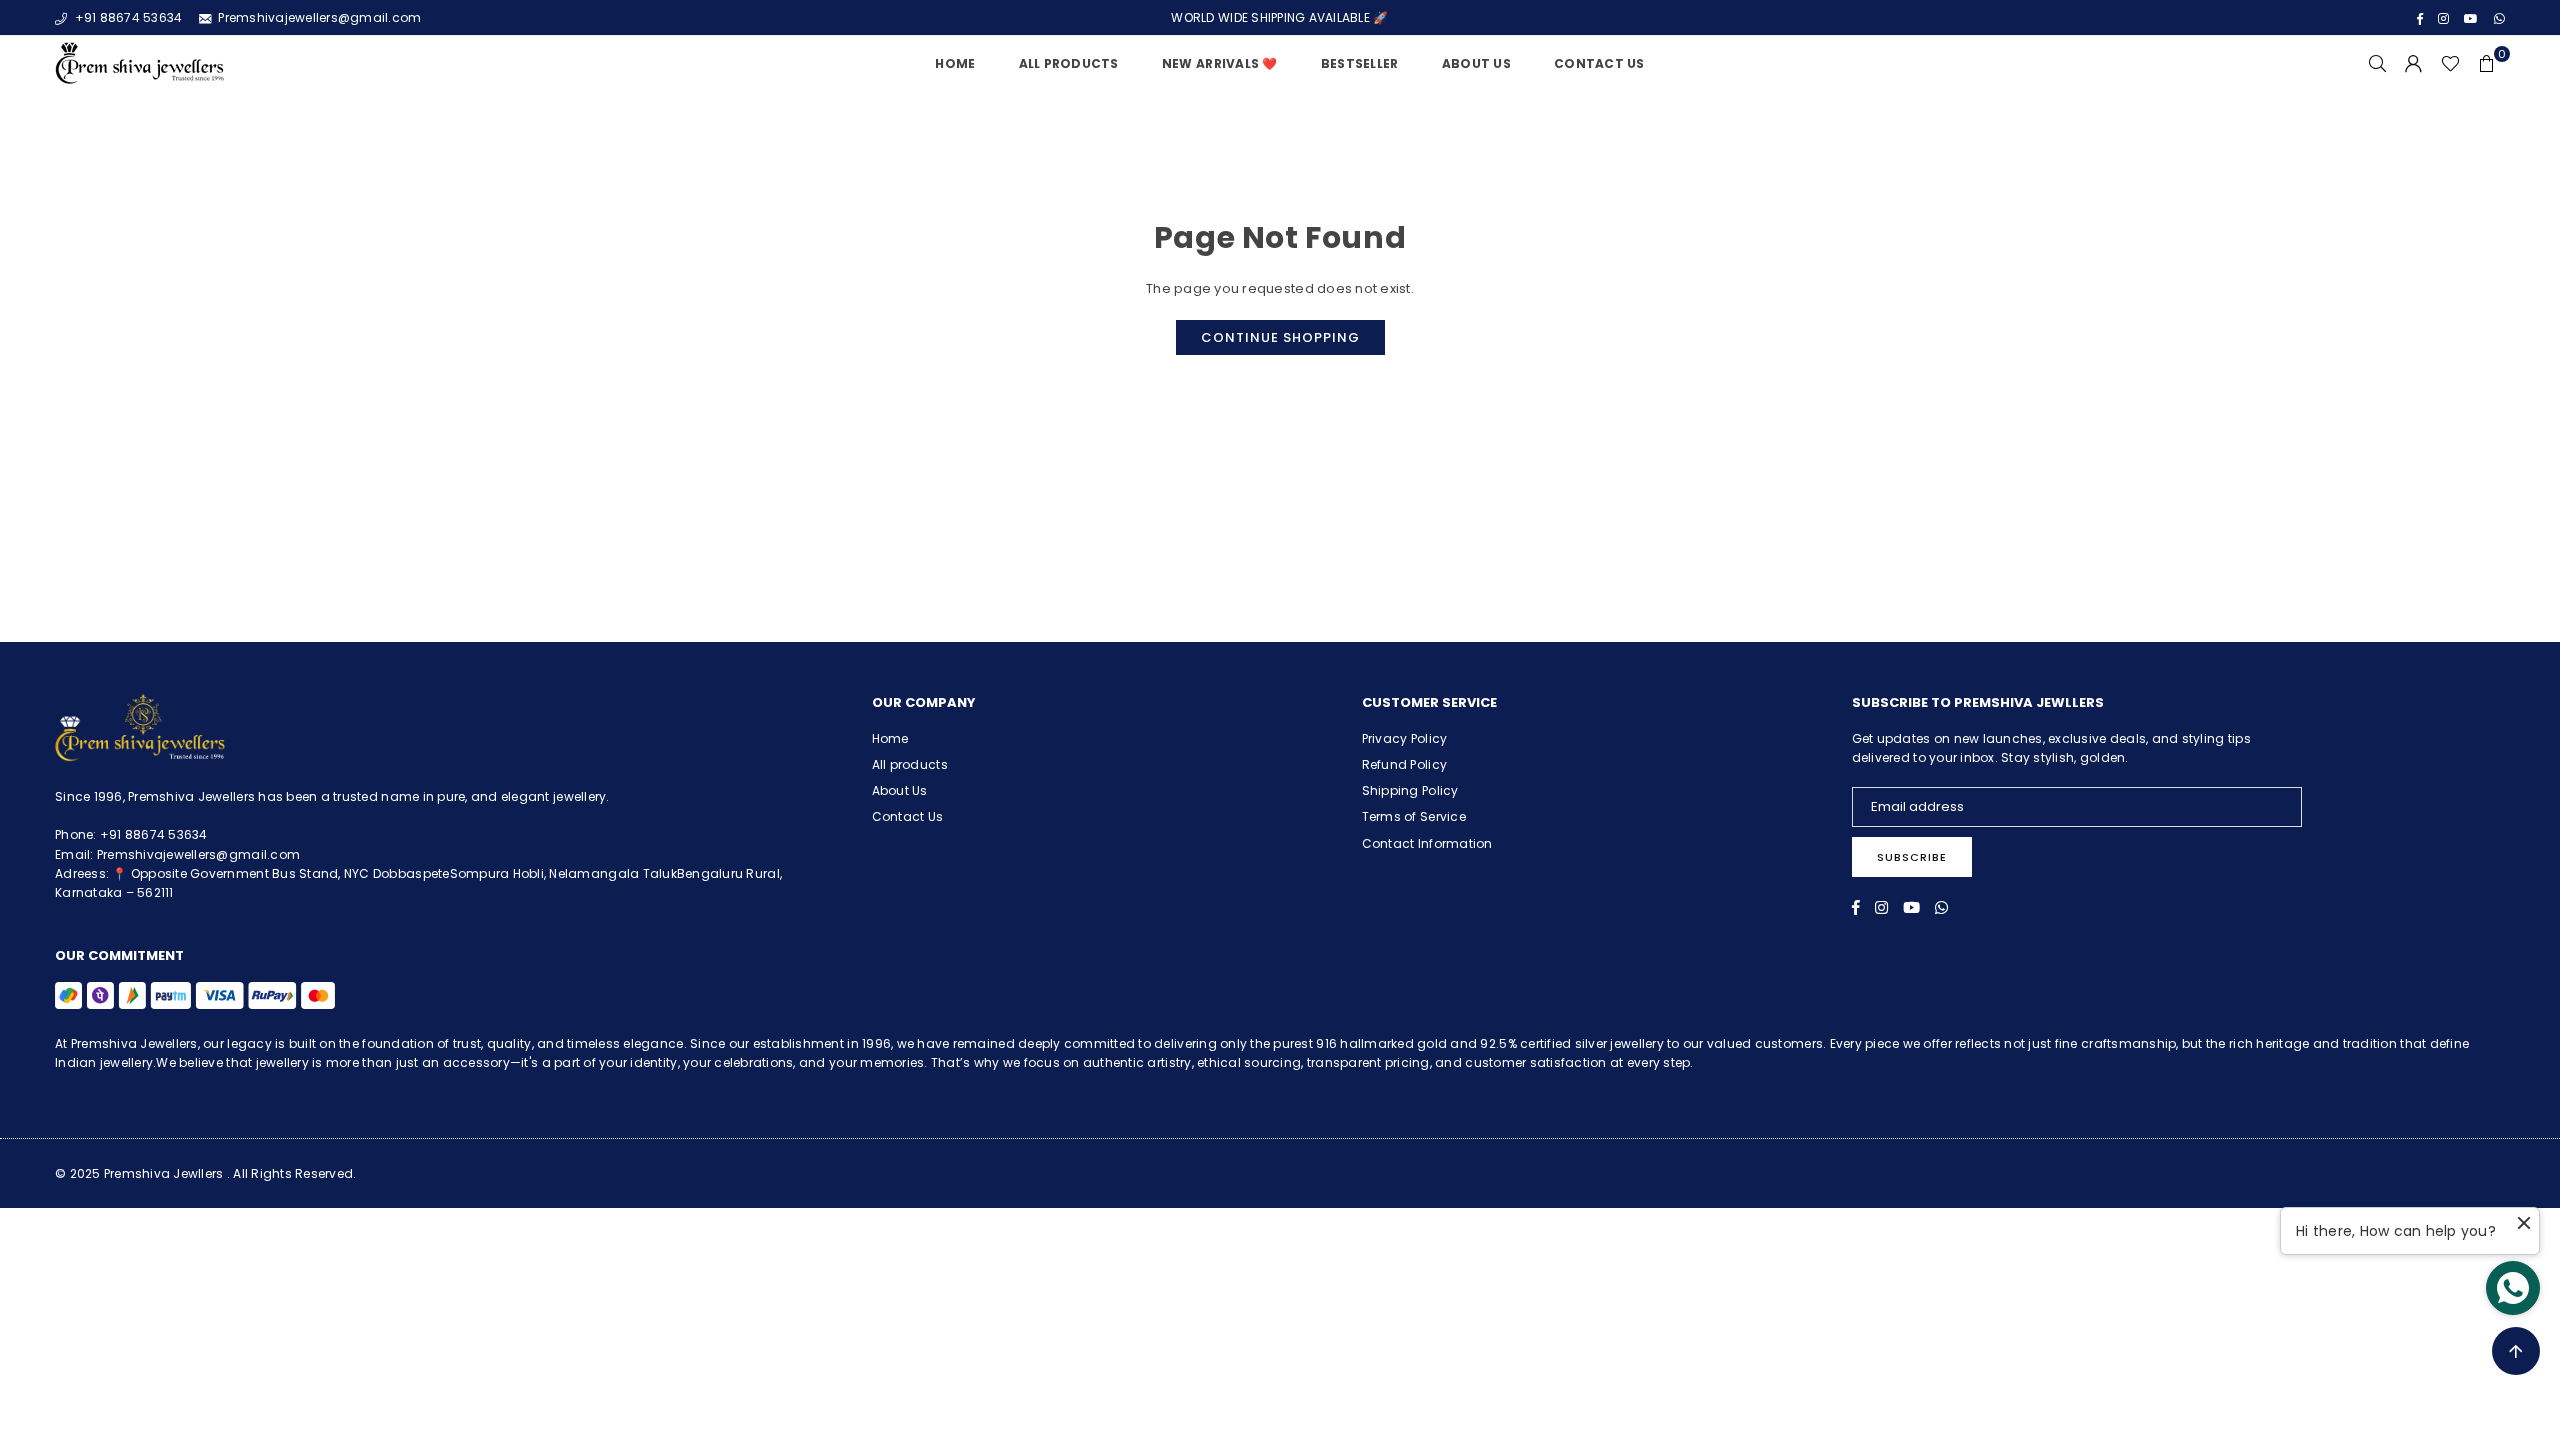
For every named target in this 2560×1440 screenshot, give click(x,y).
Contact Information (1427, 843)
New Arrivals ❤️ (1220, 63)
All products (910, 764)
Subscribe (1912, 857)
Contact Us (1599, 63)
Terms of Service (1414, 816)
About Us (1476, 63)
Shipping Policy (1410, 790)
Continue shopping (1280, 337)
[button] (2487, 64)
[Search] (2378, 64)
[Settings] (2414, 64)
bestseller (1360, 63)
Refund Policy (1404, 764)
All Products (1069, 63)
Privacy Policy (1405, 738)
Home (955, 63)
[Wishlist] (2450, 64)
